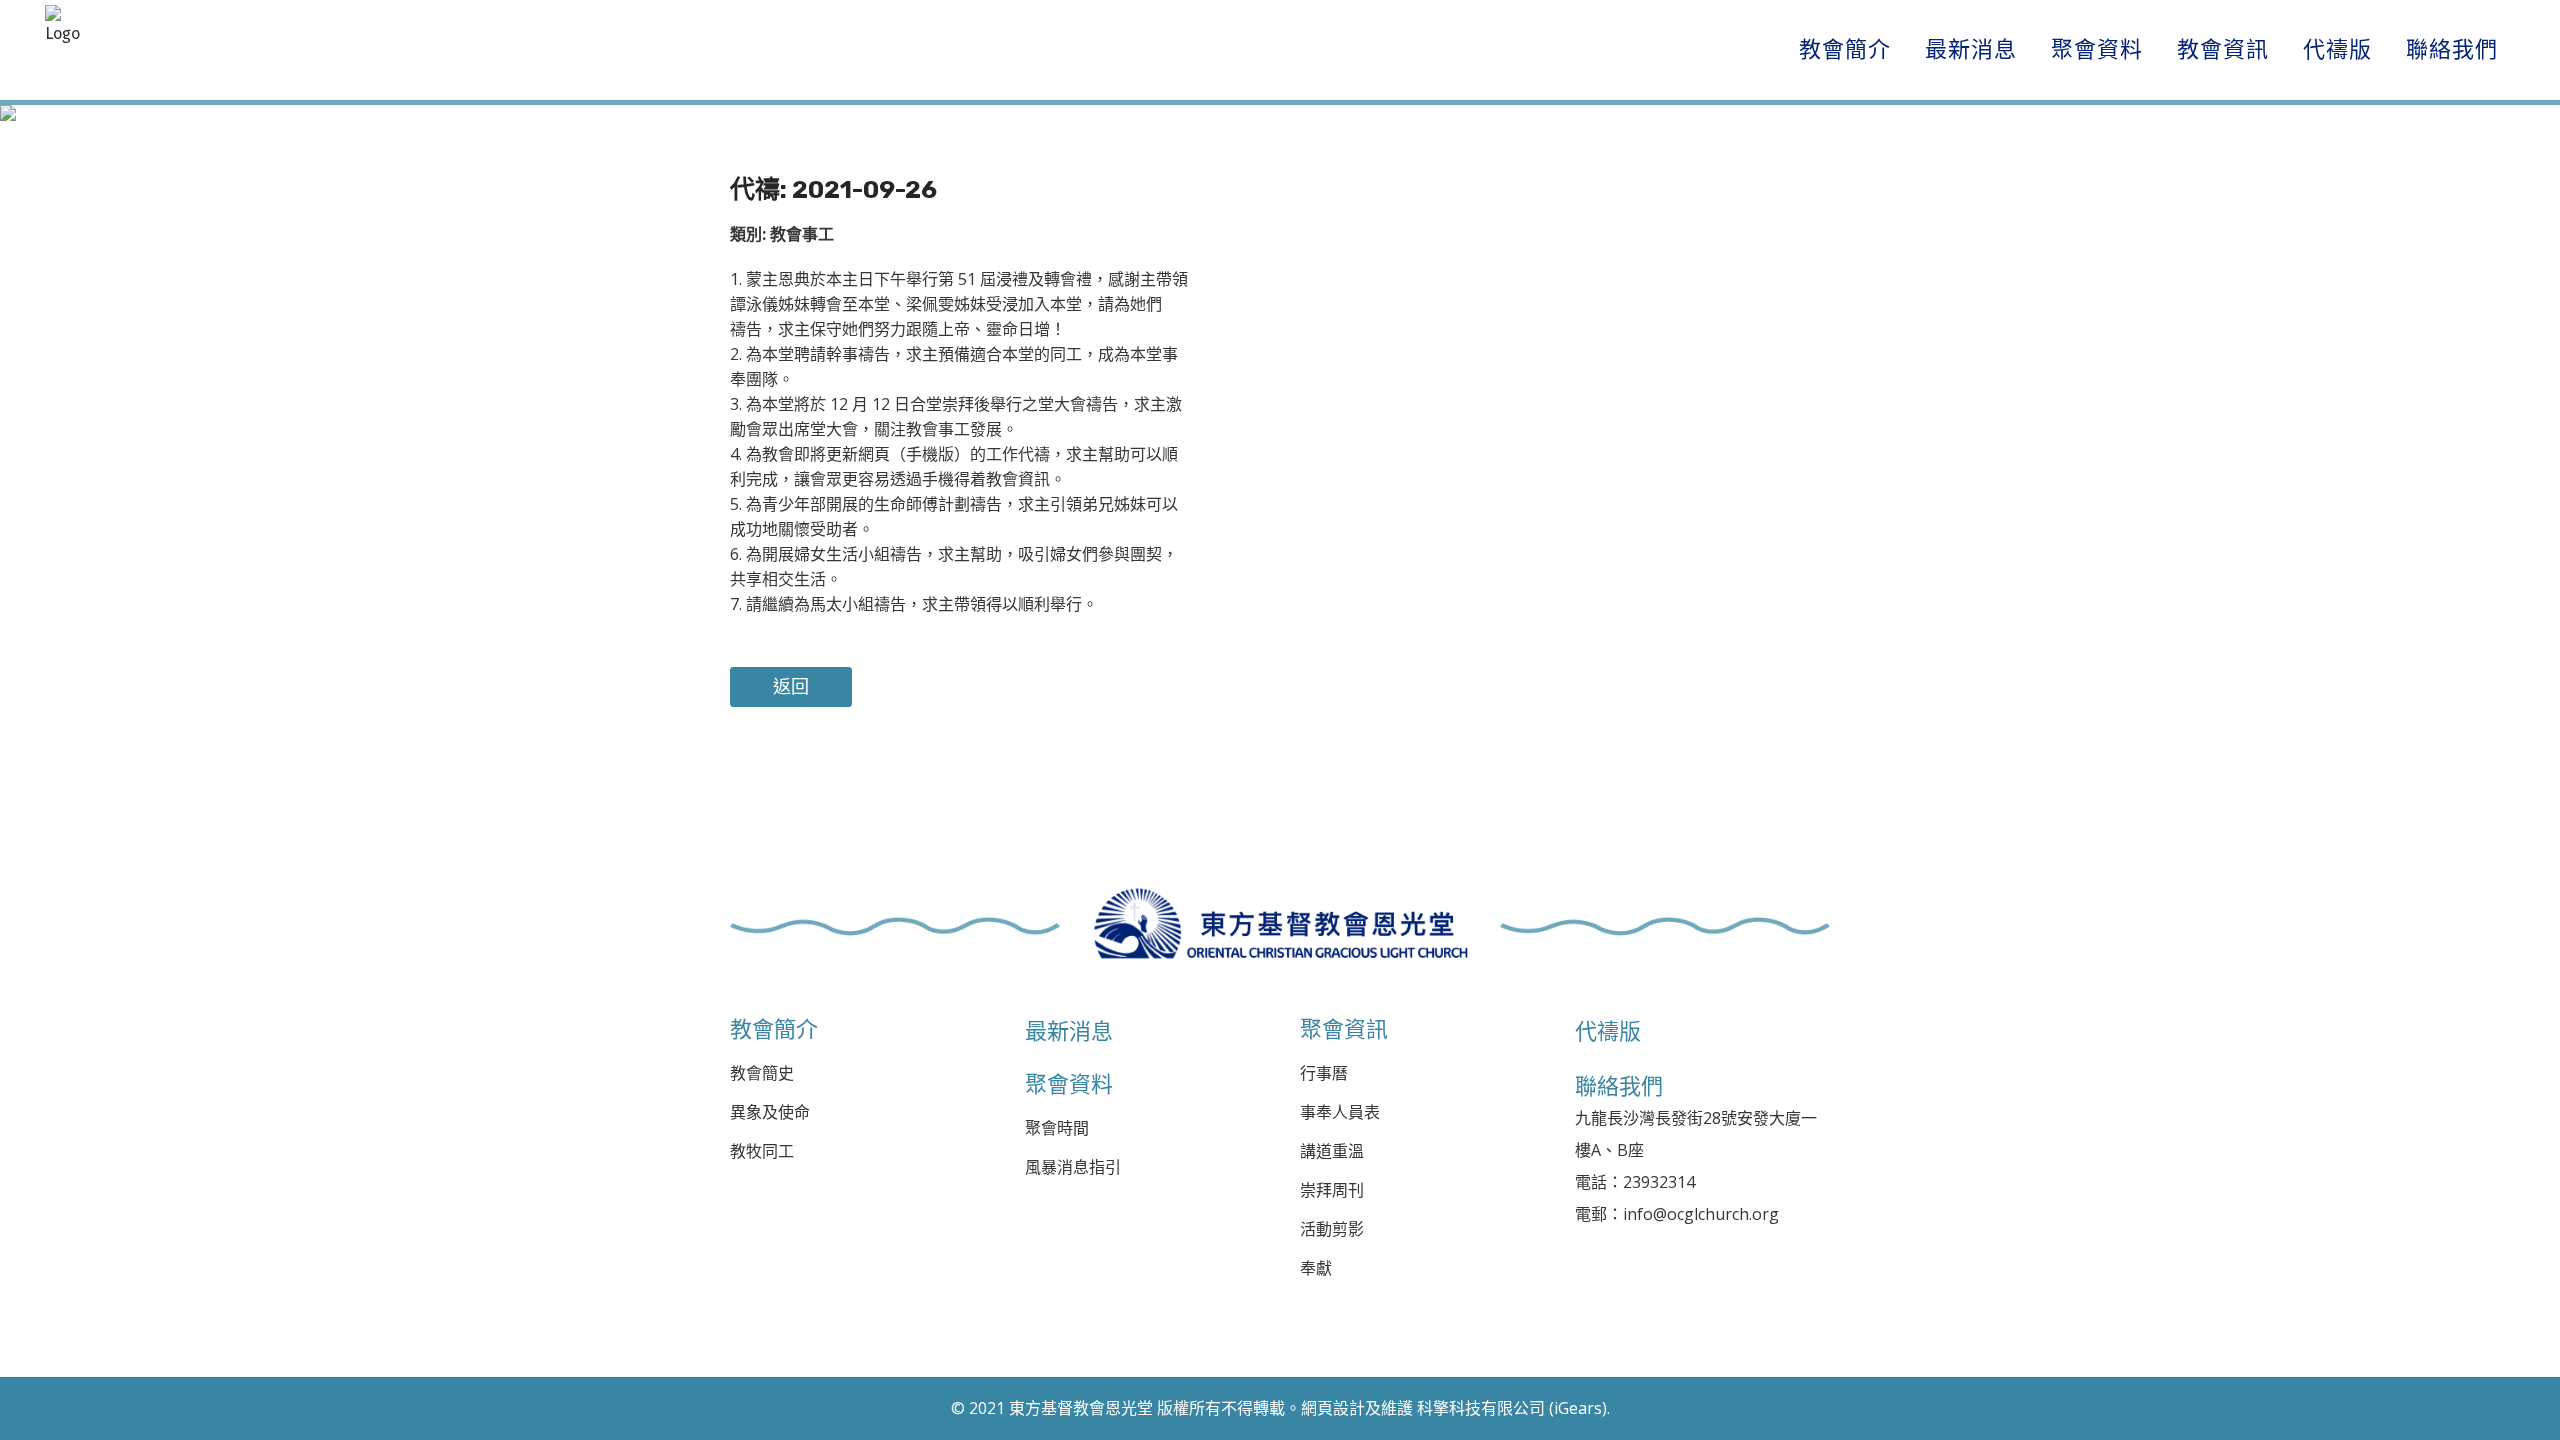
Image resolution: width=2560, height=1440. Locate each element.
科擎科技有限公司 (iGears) (1512, 1408)
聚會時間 (1057, 1128)
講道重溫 (1332, 1151)
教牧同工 (762, 1151)
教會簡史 (762, 1073)
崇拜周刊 (1332, 1190)
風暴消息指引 (1073, 1167)
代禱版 (1608, 1031)
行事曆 (1324, 1073)
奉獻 (1316, 1268)
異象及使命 (770, 1112)
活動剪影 (1332, 1229)
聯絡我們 (1619, 1086)
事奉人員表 (1340, 1112)
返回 (791, 687)
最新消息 (1069, 1031)
